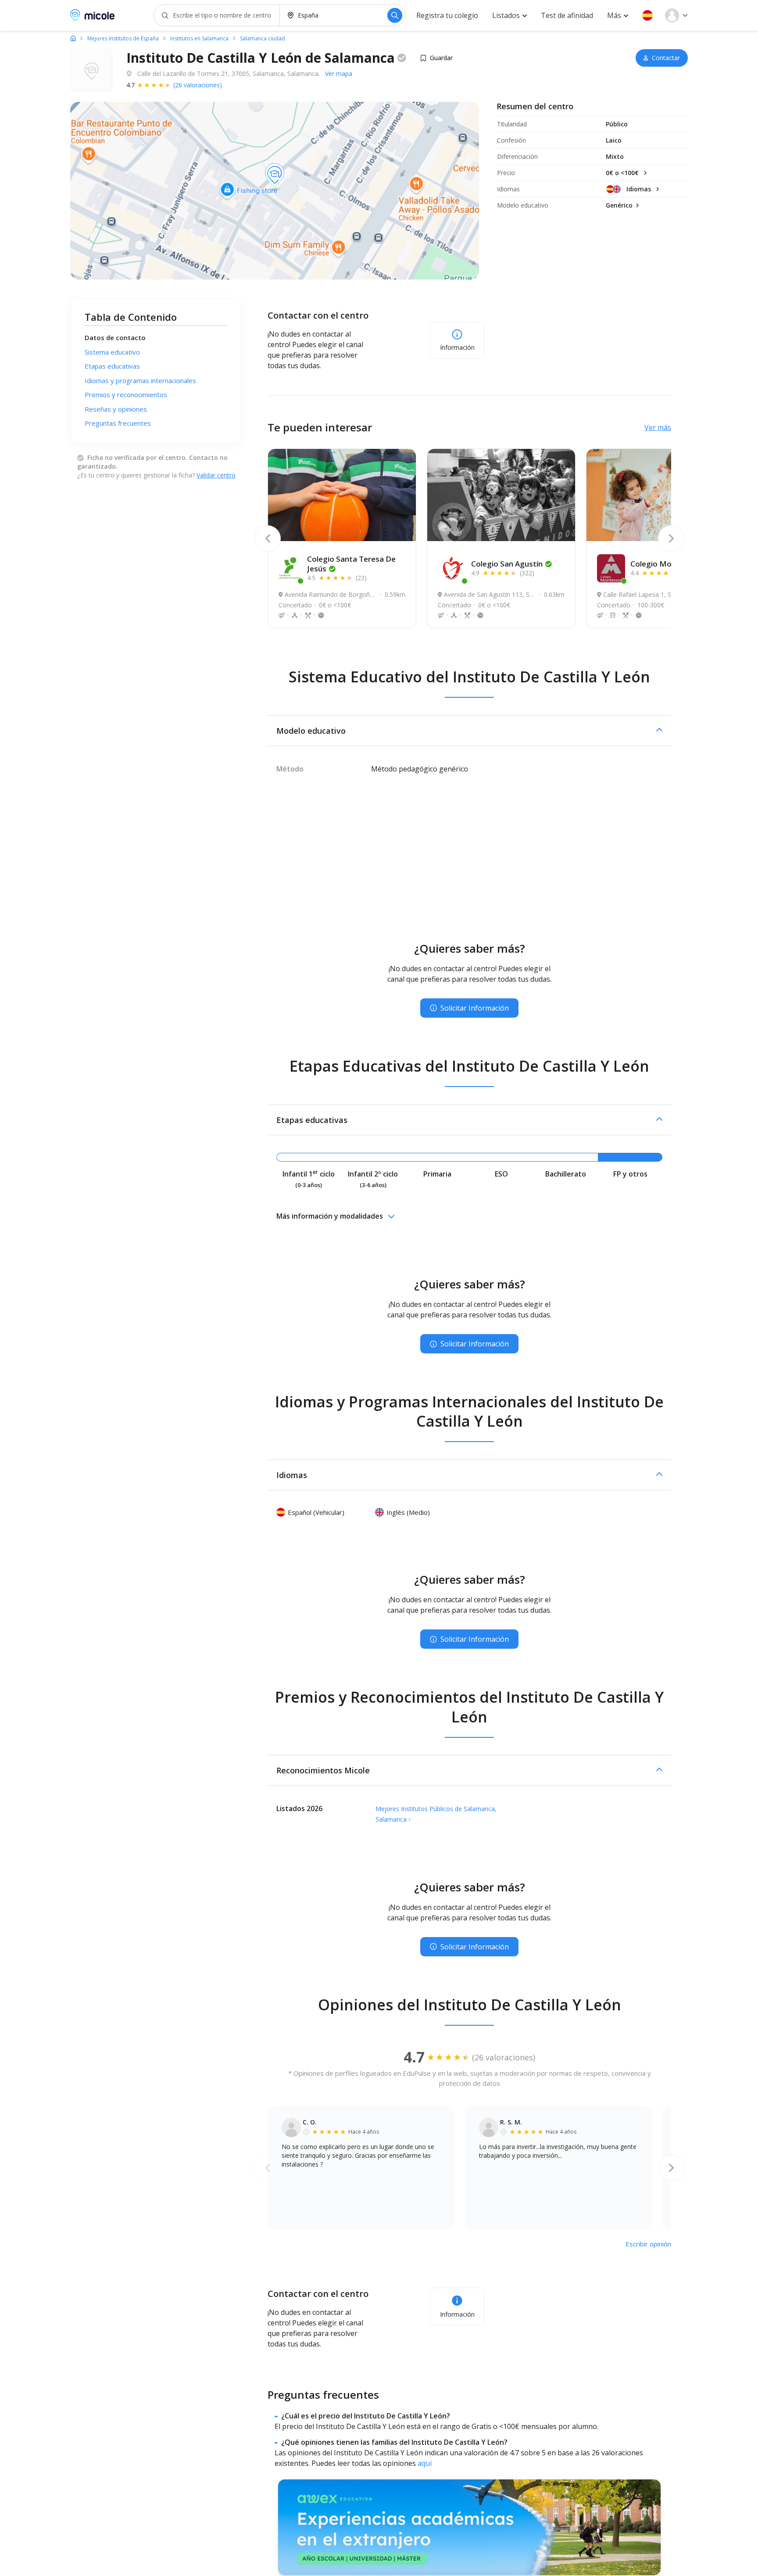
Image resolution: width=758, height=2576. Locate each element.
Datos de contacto (115, 337)
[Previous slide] (268, 538)
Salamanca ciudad (263, 39)
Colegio (666, 564)
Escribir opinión (648, 2244)
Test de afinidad (567, 15)
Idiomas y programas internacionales (140, 380)
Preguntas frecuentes (118, 423)
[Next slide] (671, 538)
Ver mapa (339, 74)
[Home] (73, 38)
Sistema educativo (112, 352)
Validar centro (216, 475)
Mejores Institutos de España (123, 39)
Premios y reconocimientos (126, 395)
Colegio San (507, 564)
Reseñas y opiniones (116, 409)
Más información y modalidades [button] (330, 1216)
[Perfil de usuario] (676, 15)
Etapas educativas (112, 366)
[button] (647, 15)
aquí (425, 2463)
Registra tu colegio (447, 15)
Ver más (658, 427)
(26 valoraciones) (198, 85)
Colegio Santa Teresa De (351, 564)
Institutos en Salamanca (199, 39)
